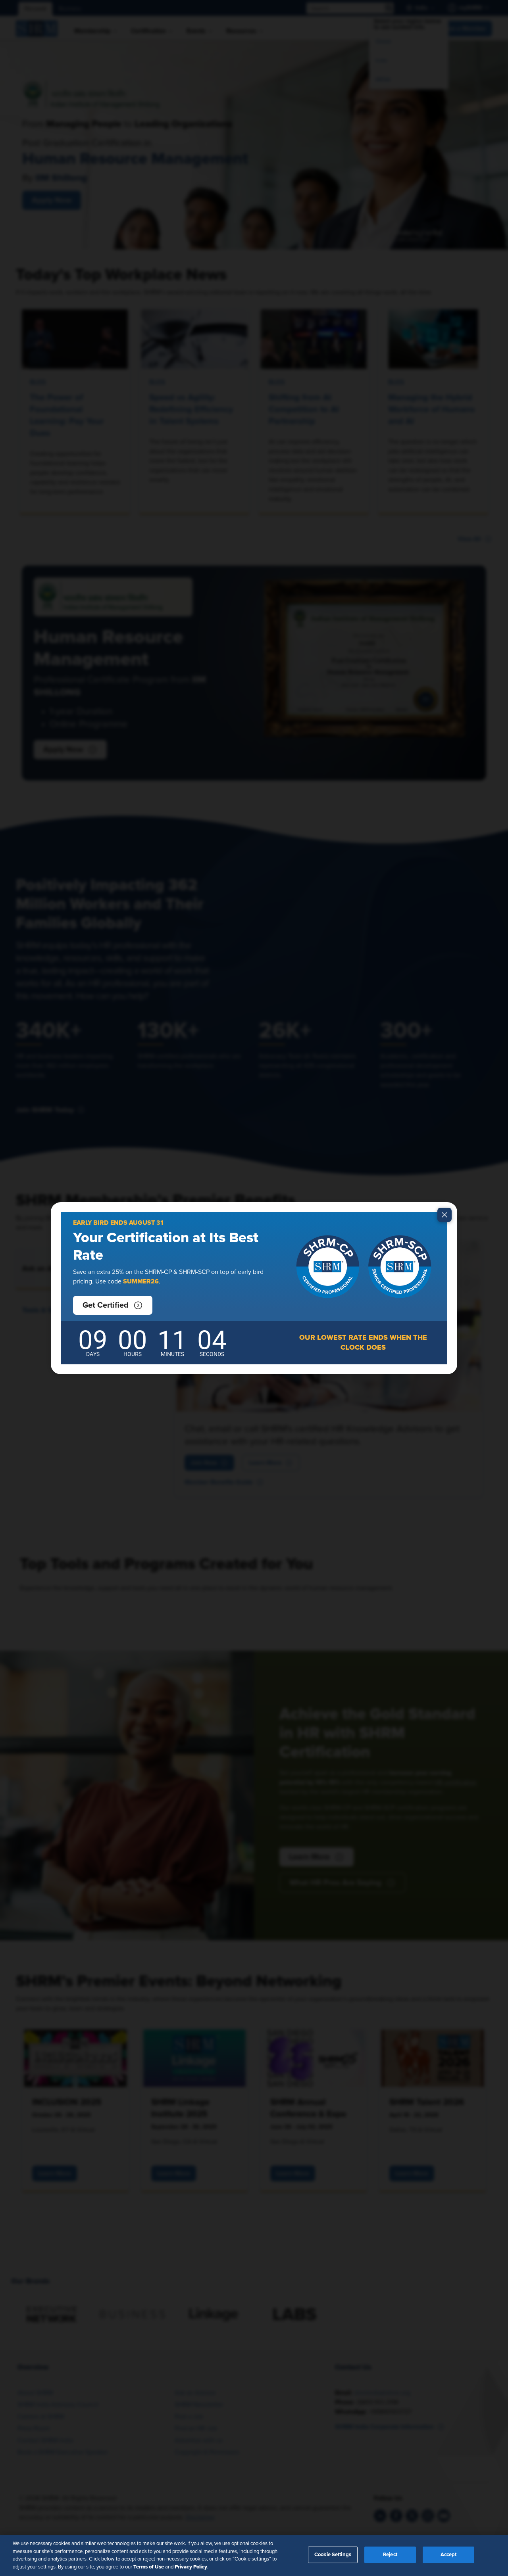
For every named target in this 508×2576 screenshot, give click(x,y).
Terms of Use (149, 2566)
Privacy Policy (191, 2566)
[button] (113, 1305)
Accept (449, 2555)
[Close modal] (444, 1215)
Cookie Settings (333, 2555)
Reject (390, 2555)
